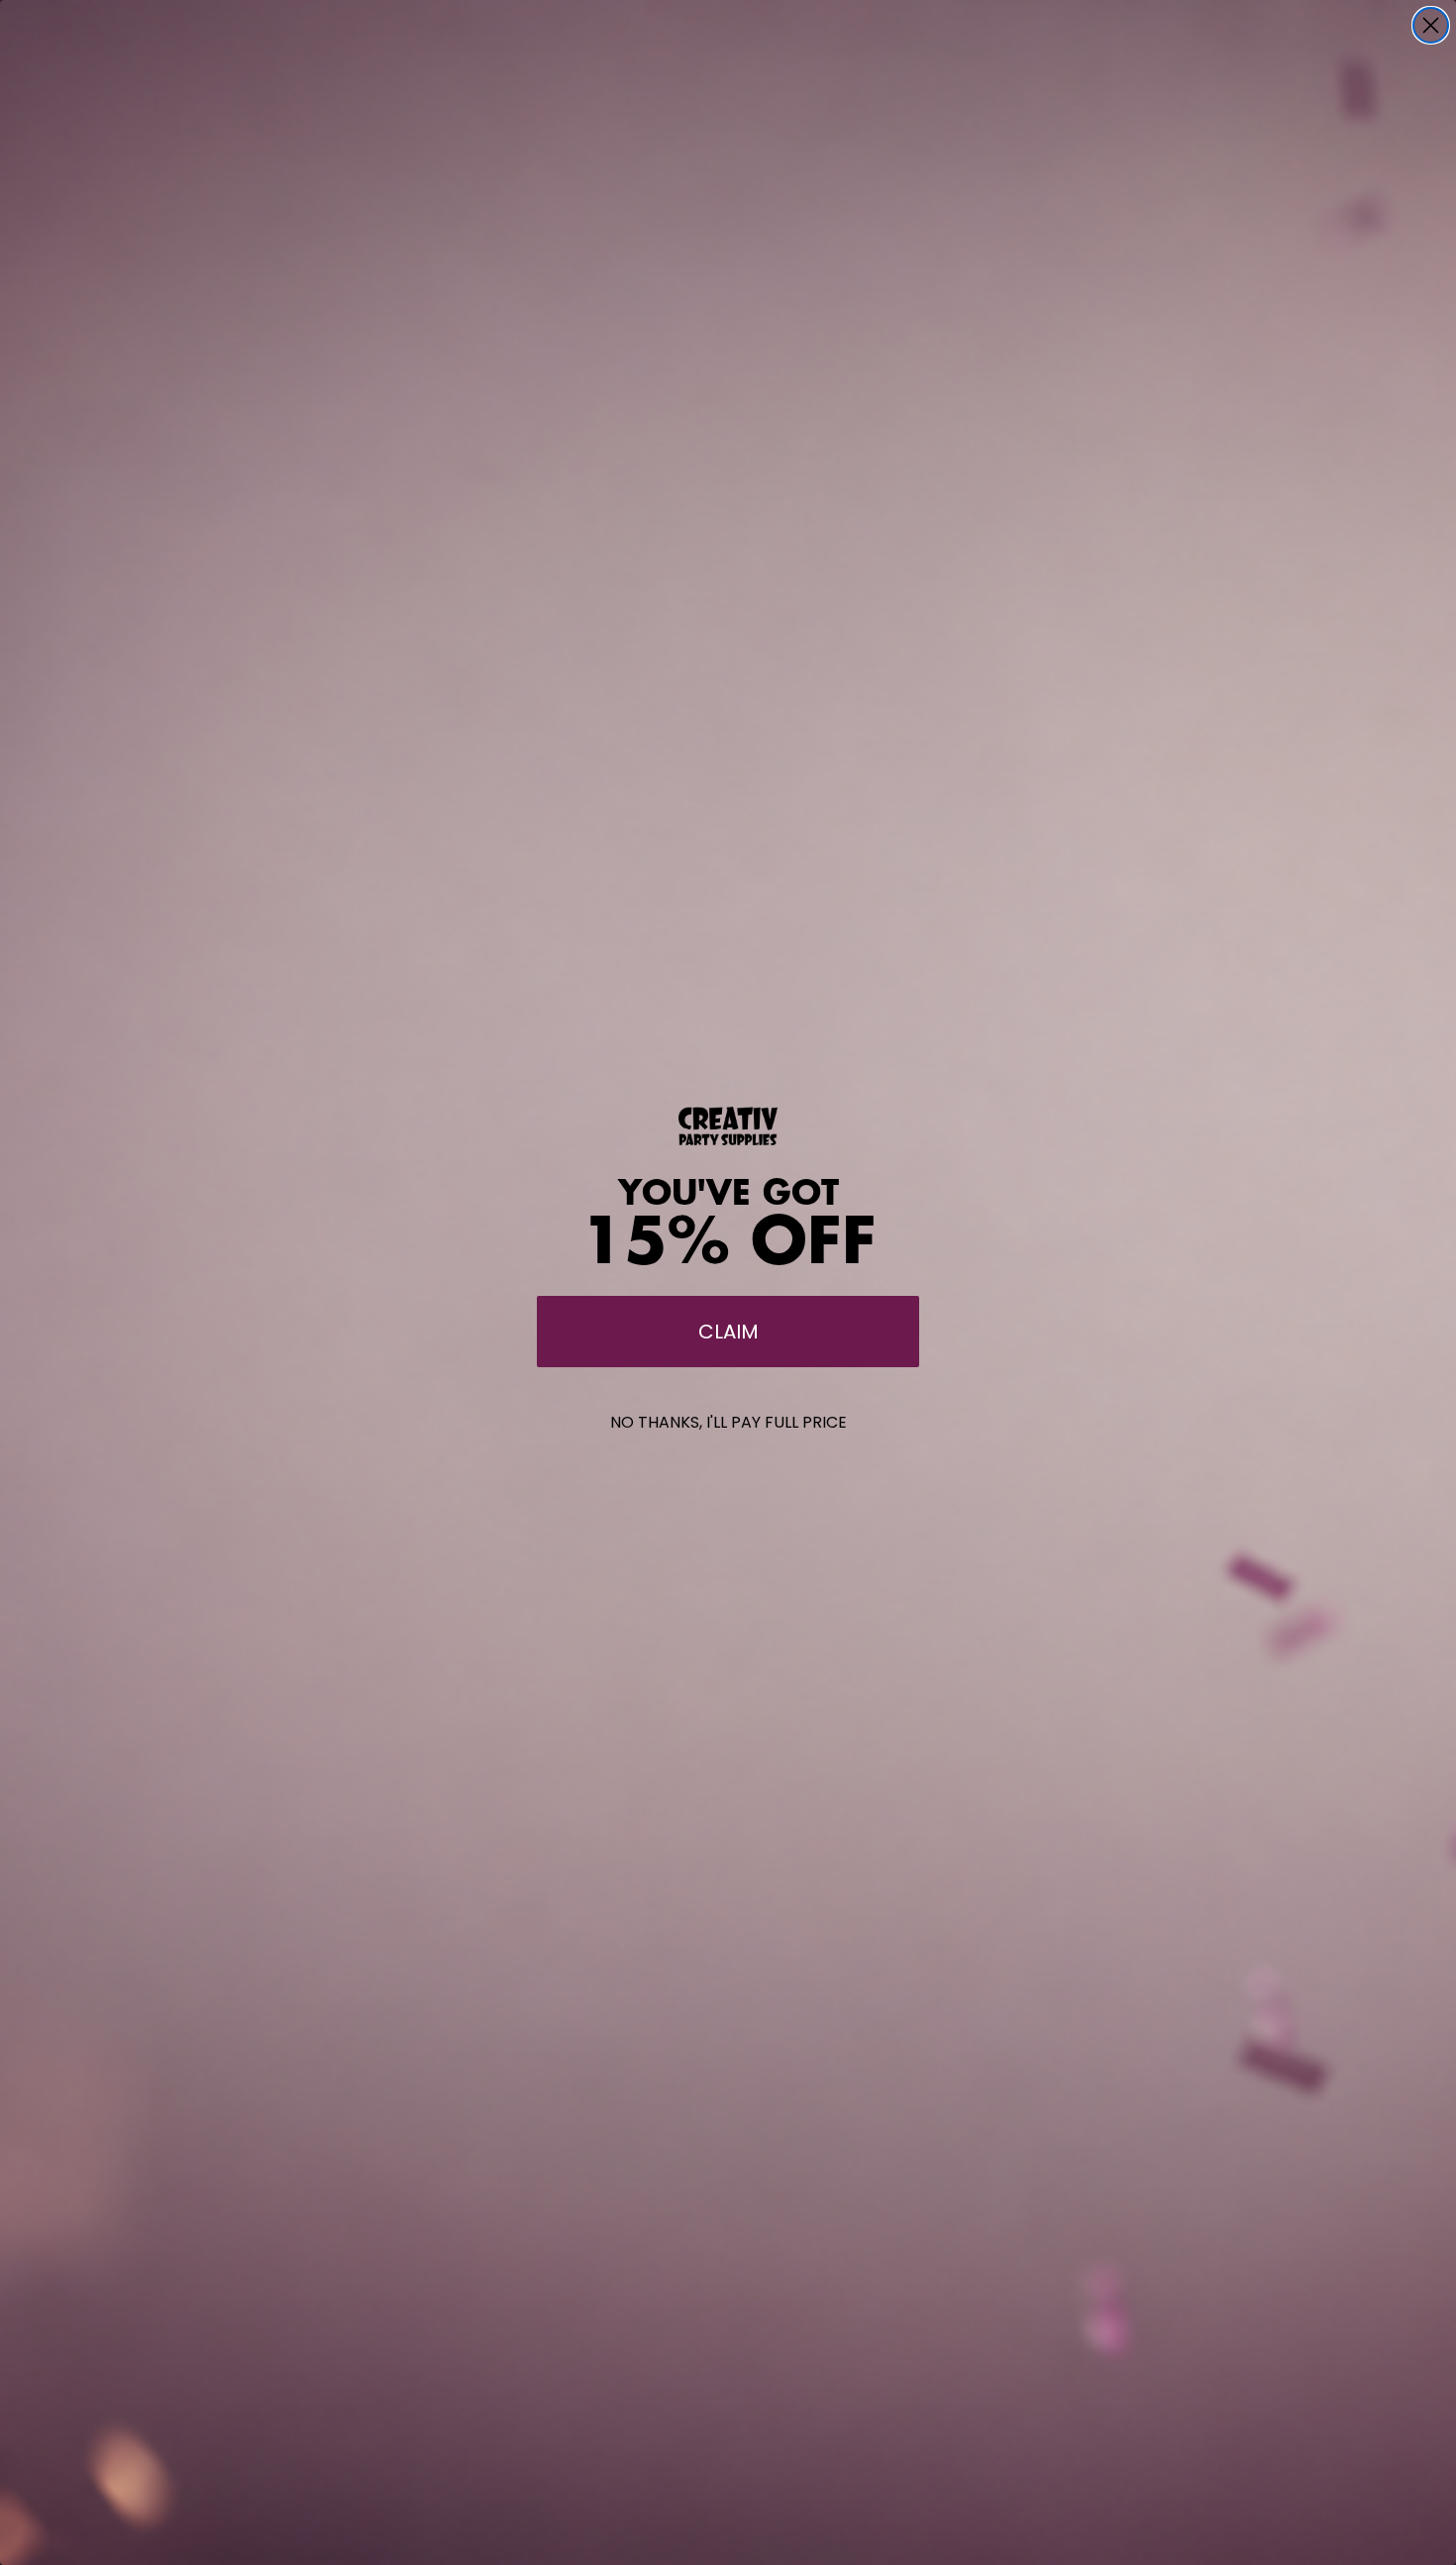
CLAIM (728, 1332)
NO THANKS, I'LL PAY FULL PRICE (728, 1422)
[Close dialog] (1431, 25)
